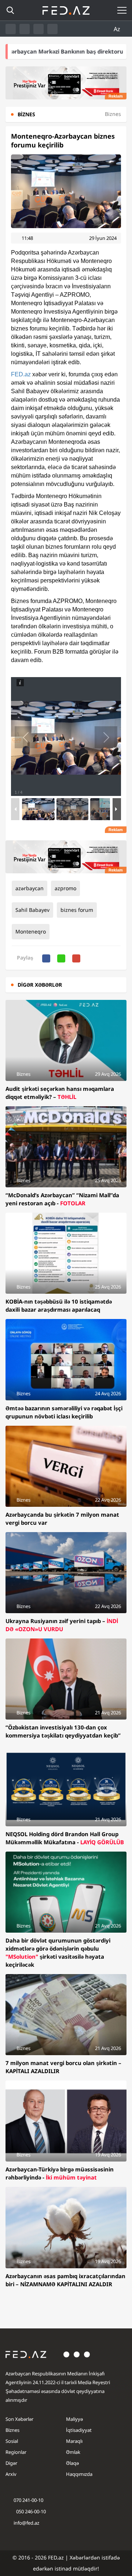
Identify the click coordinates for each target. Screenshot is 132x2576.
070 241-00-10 (28, 2500)
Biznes (12, 2430)
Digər (11, 2463)
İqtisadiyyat (79, 2430)
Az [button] (118, 29)
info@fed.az (26, 2523)
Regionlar (16, 2452)
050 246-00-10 (30, 2511)
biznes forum (77, 910)
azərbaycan (30, 888)
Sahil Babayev (32, 910)
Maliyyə (74, 2419)
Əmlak (73, 2452)
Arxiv (11, 2474)
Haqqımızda (79, 2474)
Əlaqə (72, 2463)
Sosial (12, 2441)
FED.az (21, 374)
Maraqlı (74, 2441)
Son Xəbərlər (19, 2419)
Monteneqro (31, 931)
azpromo (65, 888)
